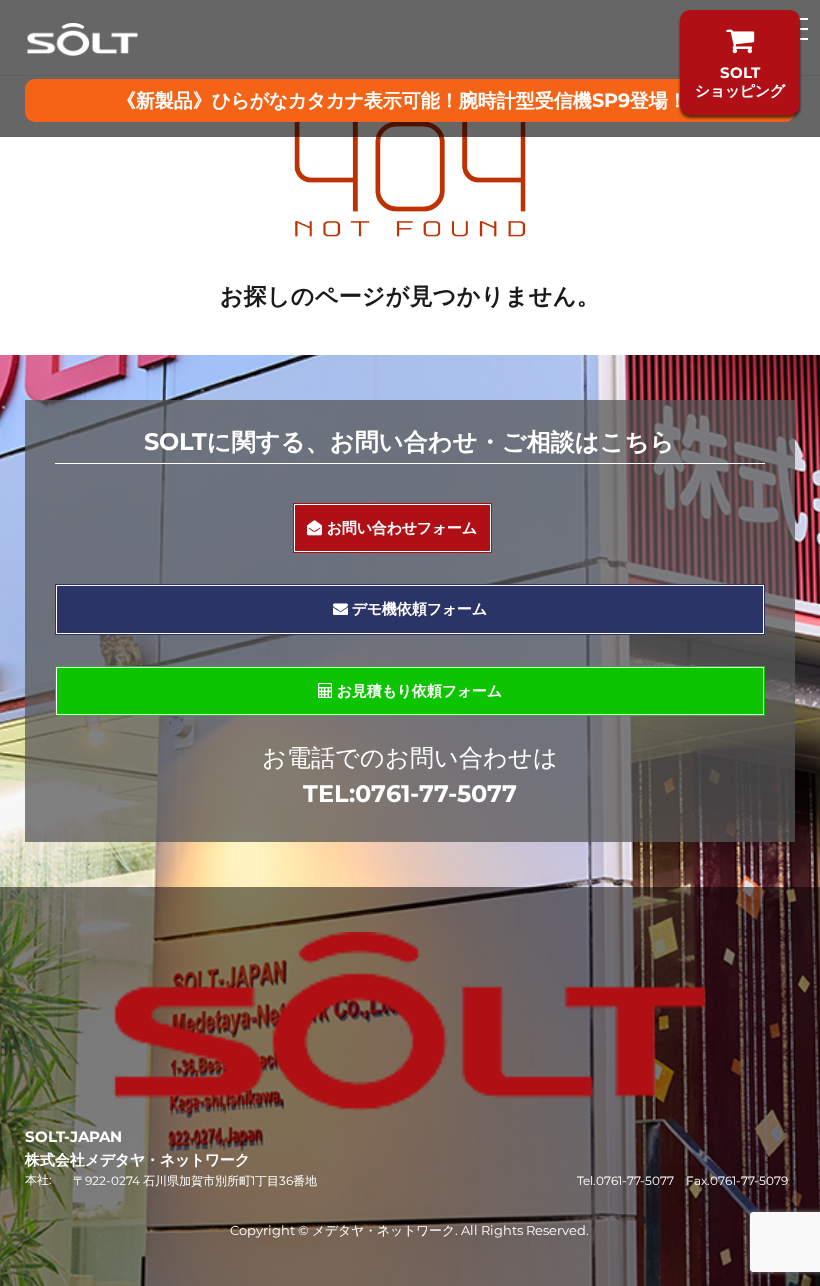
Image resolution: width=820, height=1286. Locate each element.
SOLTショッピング (740, 81)
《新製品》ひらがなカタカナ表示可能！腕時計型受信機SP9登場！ (402, 100)
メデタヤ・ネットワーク (383, 1230)
